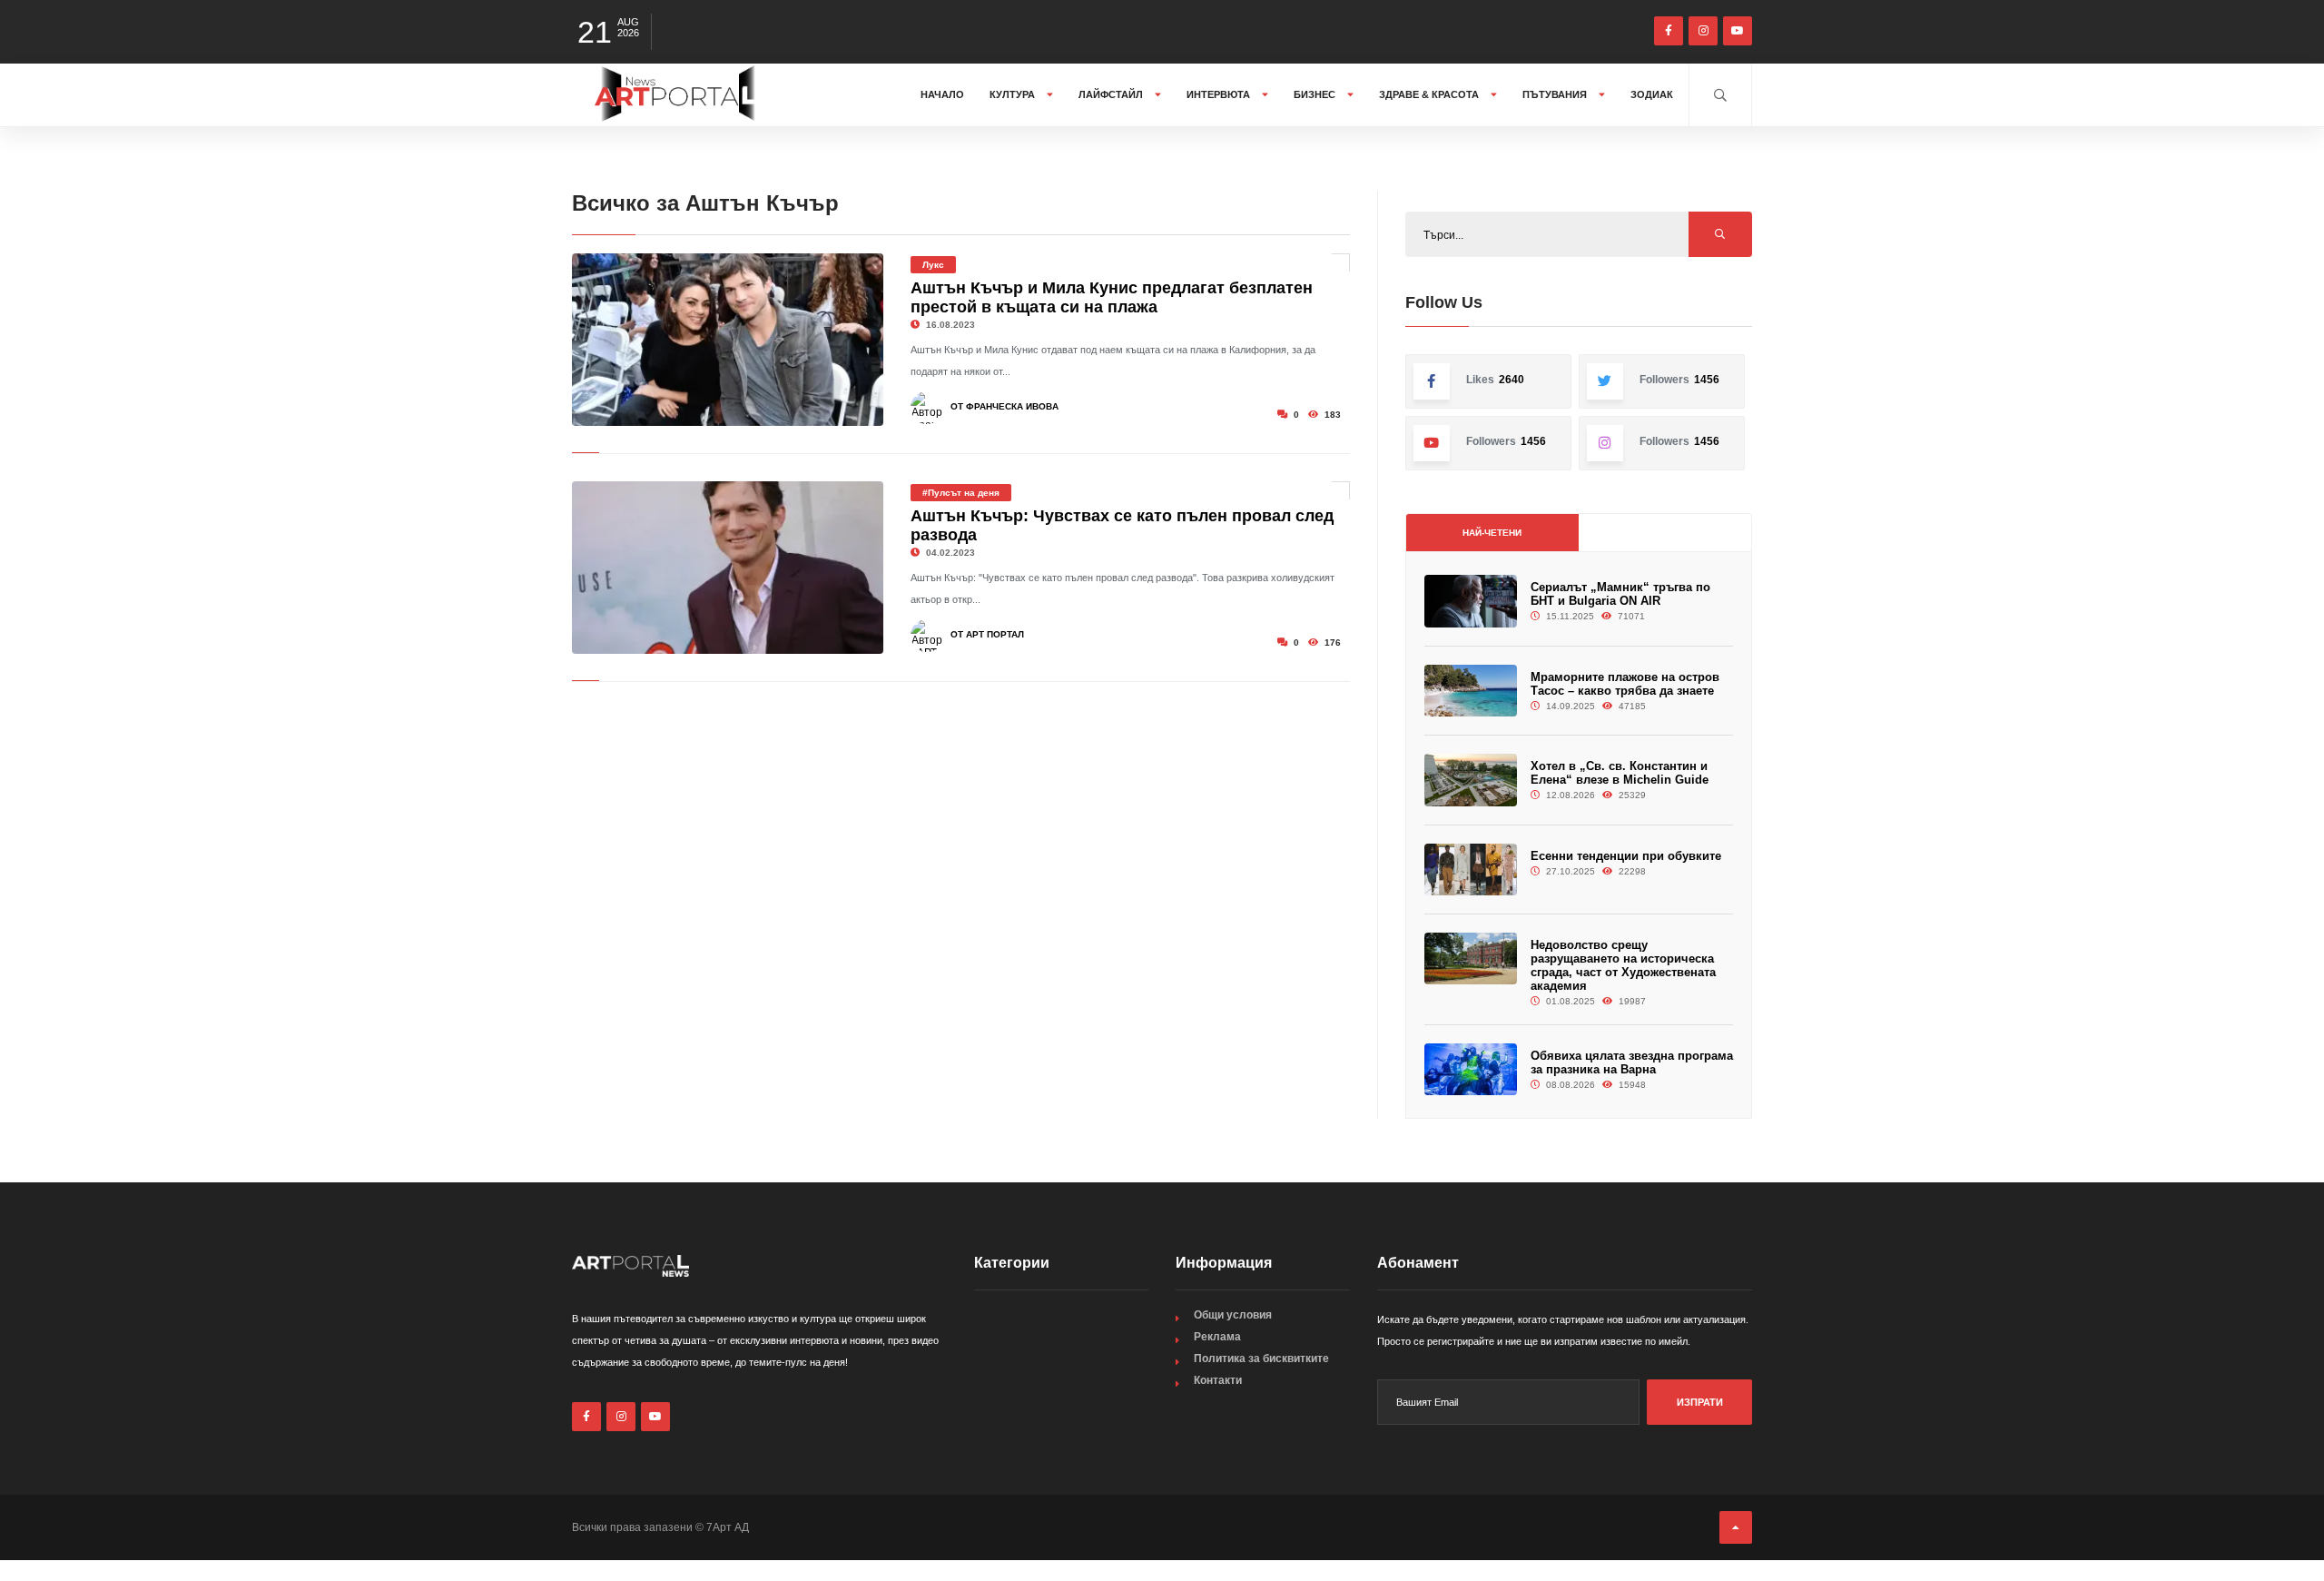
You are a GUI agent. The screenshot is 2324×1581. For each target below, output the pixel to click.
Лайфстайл (1112, 94)
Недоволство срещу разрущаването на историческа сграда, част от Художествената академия (1623, 965)
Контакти (1218, 1380)
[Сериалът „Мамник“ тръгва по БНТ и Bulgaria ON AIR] (1471, 601)
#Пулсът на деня (961, 493)
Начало (942, 94)
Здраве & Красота (1430, 94)
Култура (1014, 94)
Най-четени (1492, 533)
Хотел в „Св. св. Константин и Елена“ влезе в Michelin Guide (1620, 773)
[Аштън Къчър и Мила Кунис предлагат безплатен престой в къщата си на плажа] (728, 340)
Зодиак (1652, 94)
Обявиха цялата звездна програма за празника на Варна (1632, 1062)
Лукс (933, 265)
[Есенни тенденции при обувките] (1471, 870)
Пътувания (1556, 94)
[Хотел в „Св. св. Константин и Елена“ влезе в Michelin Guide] (1471, 780)
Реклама (1217, 1337)
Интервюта (1220, 94)
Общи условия (1233, 1315)
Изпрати (1700, 1402)
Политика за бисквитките (1261, 1359)
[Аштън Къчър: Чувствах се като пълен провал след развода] (728, 568)
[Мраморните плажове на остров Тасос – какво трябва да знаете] (1471, 691)
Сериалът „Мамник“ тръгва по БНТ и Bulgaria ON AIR (1620, 594)
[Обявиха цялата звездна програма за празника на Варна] (1471, 1069)
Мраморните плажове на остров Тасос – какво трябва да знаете (1625, 684)
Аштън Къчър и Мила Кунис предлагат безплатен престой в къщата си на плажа (1112, 297)
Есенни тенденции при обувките (1626, 856)
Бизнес (1316, 94)
